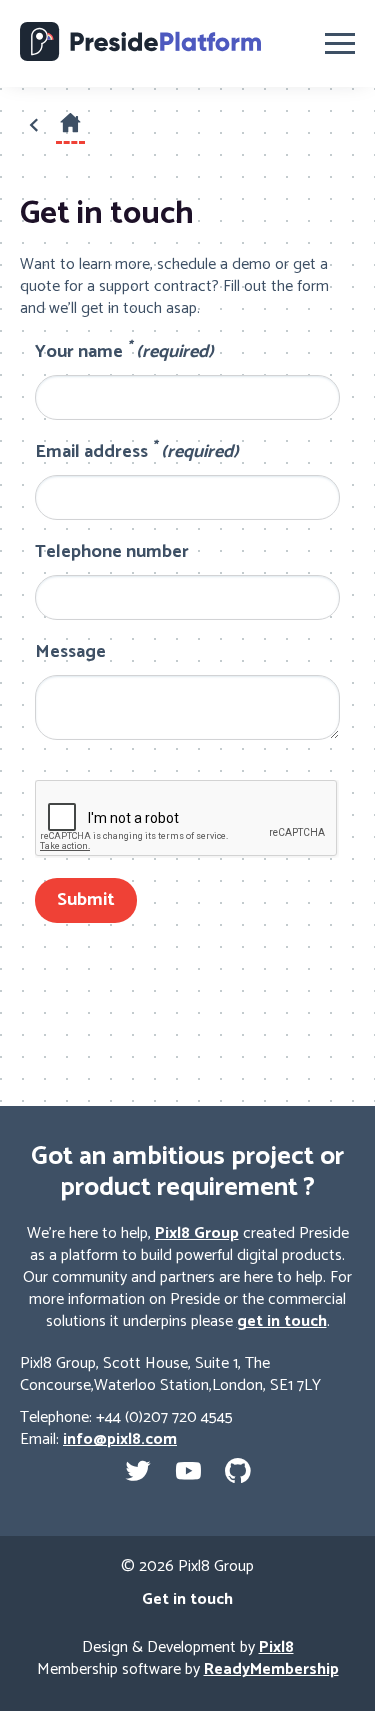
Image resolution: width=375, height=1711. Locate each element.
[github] (238, 1471)
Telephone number (112, 552)
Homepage (70, 139)
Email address (137, 452)
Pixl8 (276, 1647)
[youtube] (188, 1471)
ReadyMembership (271, 1669)
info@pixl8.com (120, 1439)
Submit (86, 900)
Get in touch (187, 1599)
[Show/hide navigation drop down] (340, 43)
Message (70, 652)
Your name (124, 352)
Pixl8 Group (197, 1233)
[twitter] (138, 1471)
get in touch (282, 1321)
